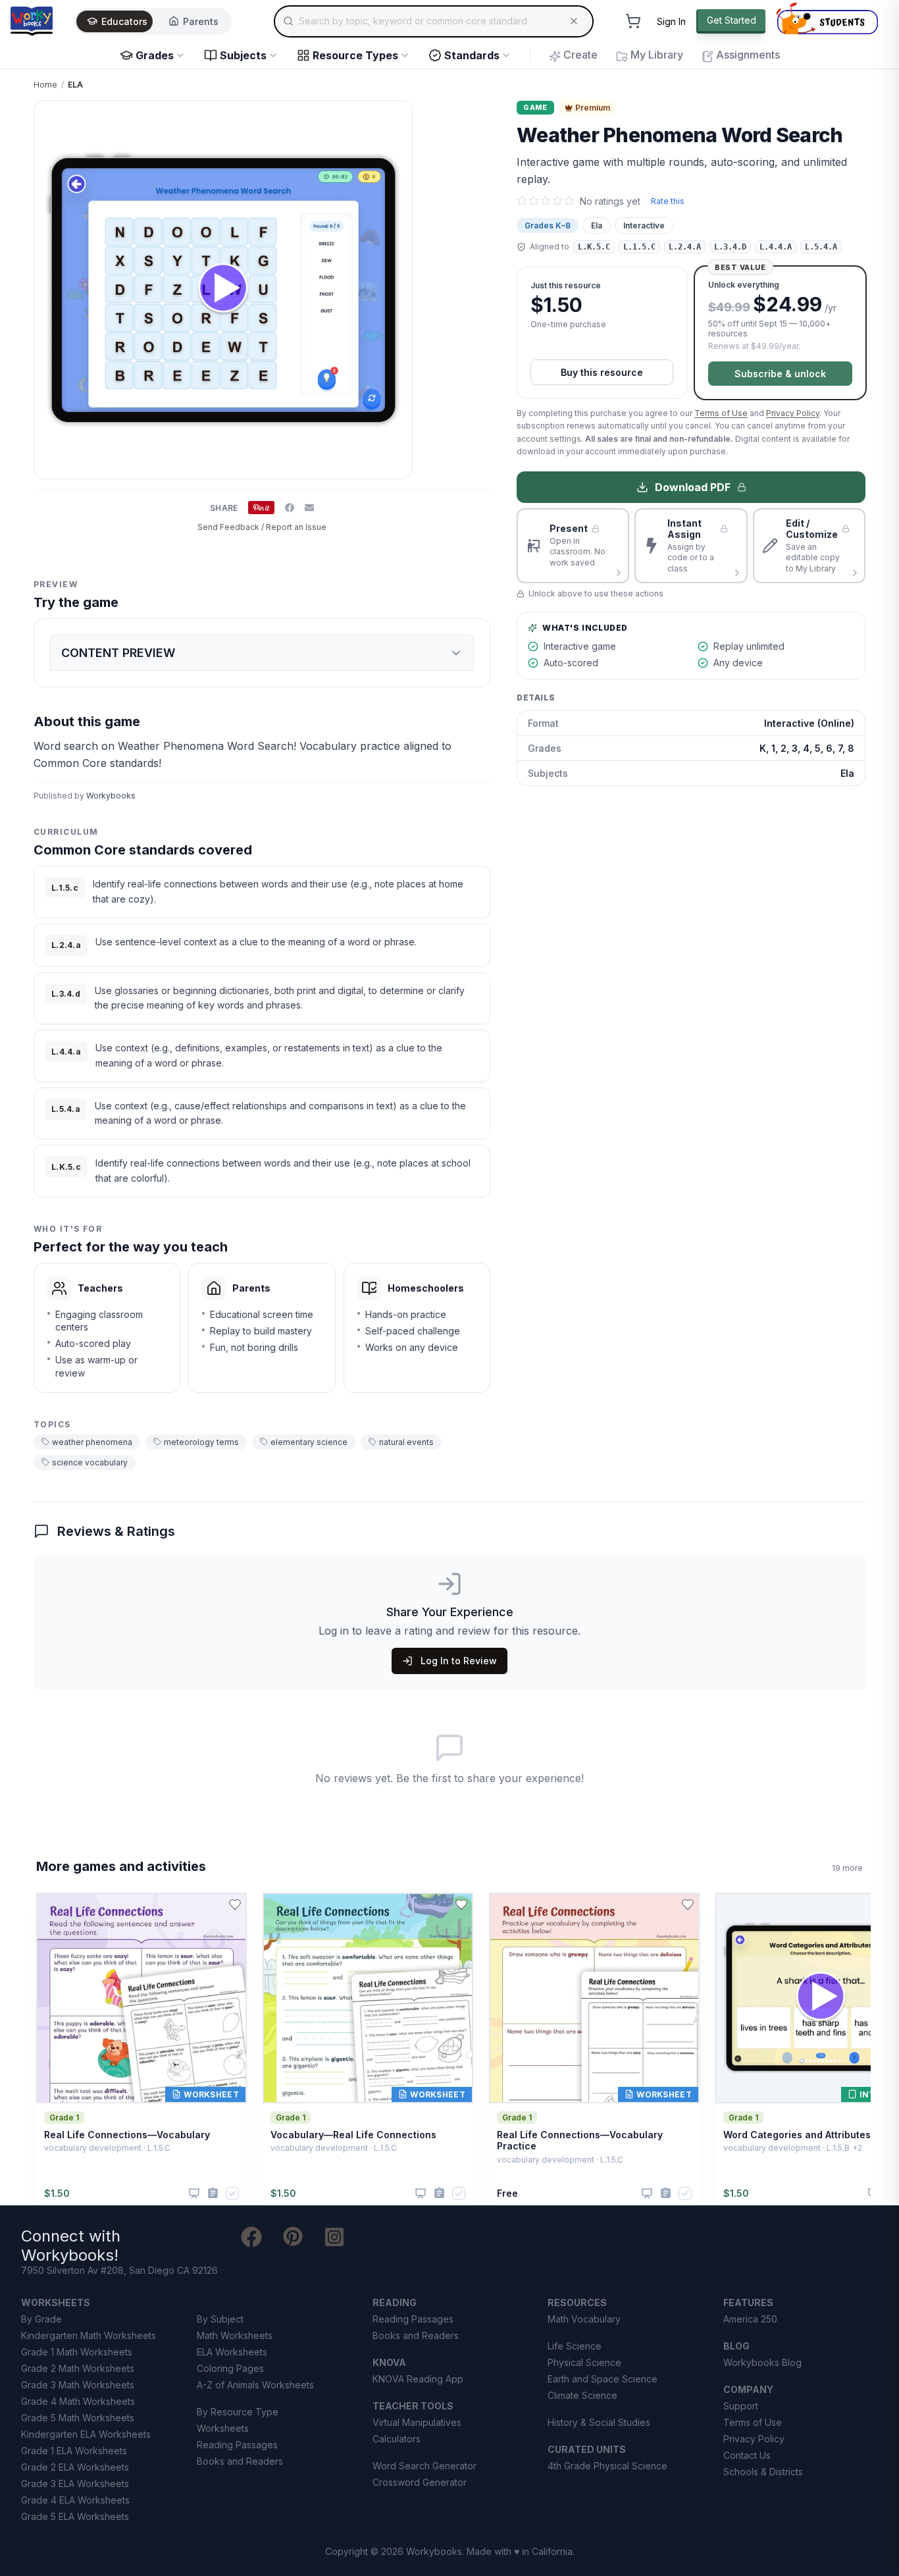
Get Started (732, 20)
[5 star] (569, 201)
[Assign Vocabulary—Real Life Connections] (439, 2193)
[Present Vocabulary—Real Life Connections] (421, 2194)
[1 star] (522, 201)
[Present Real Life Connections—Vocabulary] (194, 2194)
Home (45, 85)
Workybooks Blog (762, 2362)
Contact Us (747, 2455)
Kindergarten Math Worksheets (89, 2335)
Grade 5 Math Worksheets (78, 2418)
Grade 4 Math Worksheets (78, 2401)
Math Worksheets (235, 2335)
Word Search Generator (424, 2466)
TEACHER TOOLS (413, 2406)
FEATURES (748, 2302)
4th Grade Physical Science (607, 2466)
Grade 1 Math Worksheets (77, 2352)
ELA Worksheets (232, 2352)
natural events (406, 1442)
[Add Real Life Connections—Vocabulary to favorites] (235, 1905)
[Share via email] (309, 508)
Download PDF (693, 487)
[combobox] (434, 21)
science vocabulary (90, 1462)
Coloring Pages (230, 2368)
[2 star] (534, 201)
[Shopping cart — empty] (633, 21)
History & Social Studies (599, 2422)
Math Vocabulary (584, 2319)
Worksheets (223, 2428)
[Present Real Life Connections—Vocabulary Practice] (647, 2194)
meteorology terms (201, 1442)
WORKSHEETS (56, 2302)
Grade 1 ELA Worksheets (74, 2451)
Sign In (671, 21)
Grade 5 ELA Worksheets (75, 2516)
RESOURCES (577, 2302)
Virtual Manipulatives (417, 2422)
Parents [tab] (201, 21)
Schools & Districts (763, 2472)
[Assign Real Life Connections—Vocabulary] (213, 2193)
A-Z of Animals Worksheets (255, 2385)
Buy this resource (602, 372)
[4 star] (557, 201)
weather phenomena (92, 1442)
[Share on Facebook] (290, 508)
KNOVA (389, 2362)
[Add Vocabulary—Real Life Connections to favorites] (461, 1905)
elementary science (309, 1442)
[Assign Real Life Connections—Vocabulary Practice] (666, 2193)
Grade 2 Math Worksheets (78, 2368)
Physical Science (584, 2362)
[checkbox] (232, 2194)
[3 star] (546, 201)
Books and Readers (240, 2461)
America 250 (750, 2319)
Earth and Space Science (603, 2379)
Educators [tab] (124, 21)
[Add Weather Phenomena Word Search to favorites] (469, 121)
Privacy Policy (793, 413)
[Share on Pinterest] (261, 508)
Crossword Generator (420, 2482)
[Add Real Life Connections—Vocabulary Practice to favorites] (688, 1905)
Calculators (397, 2439)
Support (741, 2406)
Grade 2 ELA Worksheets (75, 2467)
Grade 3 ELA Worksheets (75, 2484)
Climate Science (582, 2395)
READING (395, 2302)
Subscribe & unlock (780, 374)
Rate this (668, 201)
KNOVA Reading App (418, 2379)
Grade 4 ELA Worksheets (75, 2500)
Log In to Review (459, 1661)
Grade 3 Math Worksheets (78, 2385)
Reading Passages (237, 2445)
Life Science (575, 2346)
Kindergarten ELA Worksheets (86, 2434)
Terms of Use (721, 413)
